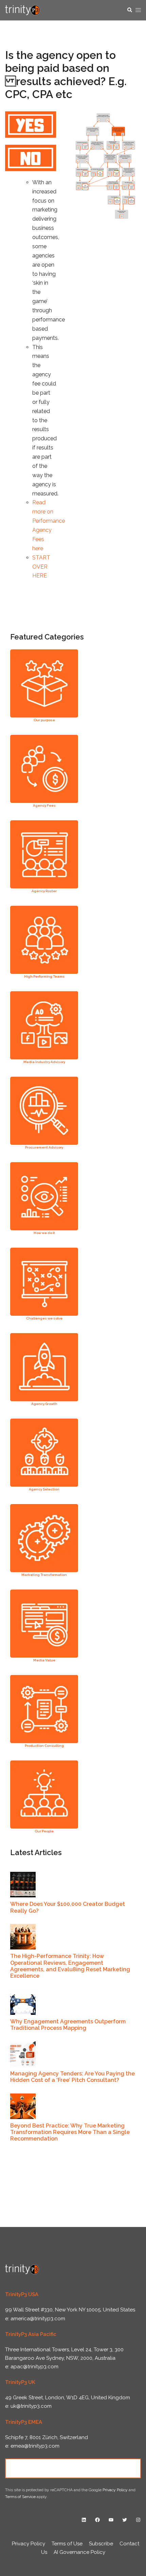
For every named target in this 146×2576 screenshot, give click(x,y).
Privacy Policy (115, 2490)
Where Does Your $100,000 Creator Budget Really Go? (68, 1907)
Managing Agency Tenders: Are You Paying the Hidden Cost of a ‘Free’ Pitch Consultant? (72, 2077)
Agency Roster (44, 891)
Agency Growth (44, 1404)
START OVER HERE (41, 567)
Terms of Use (67, 2544)
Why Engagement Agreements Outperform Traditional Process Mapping (68, 2025)
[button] (129, 10)
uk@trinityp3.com (31, 2406)
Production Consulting (44, 1746)
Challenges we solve (44, 1318)
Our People (44, 1831)
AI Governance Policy (79, 2552)
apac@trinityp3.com (34, 2367)
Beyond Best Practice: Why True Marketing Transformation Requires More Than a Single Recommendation (70, 2132)
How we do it (44, 1233)
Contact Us (73, 2468)
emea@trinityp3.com (35, 2446)
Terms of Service (20, 2497)
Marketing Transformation (44, 1575)
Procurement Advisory (44, 1147)
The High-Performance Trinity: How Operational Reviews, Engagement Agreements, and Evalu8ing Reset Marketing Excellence (70, 1966)
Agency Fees (44, 805)
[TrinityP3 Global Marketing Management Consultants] (23, 10)
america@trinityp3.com (38, 2319)
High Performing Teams (44, 976)
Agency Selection (44, 1489)
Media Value (44, 1660)
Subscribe (101, 2544)
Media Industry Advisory (44, 1062)
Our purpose (44, 720)
